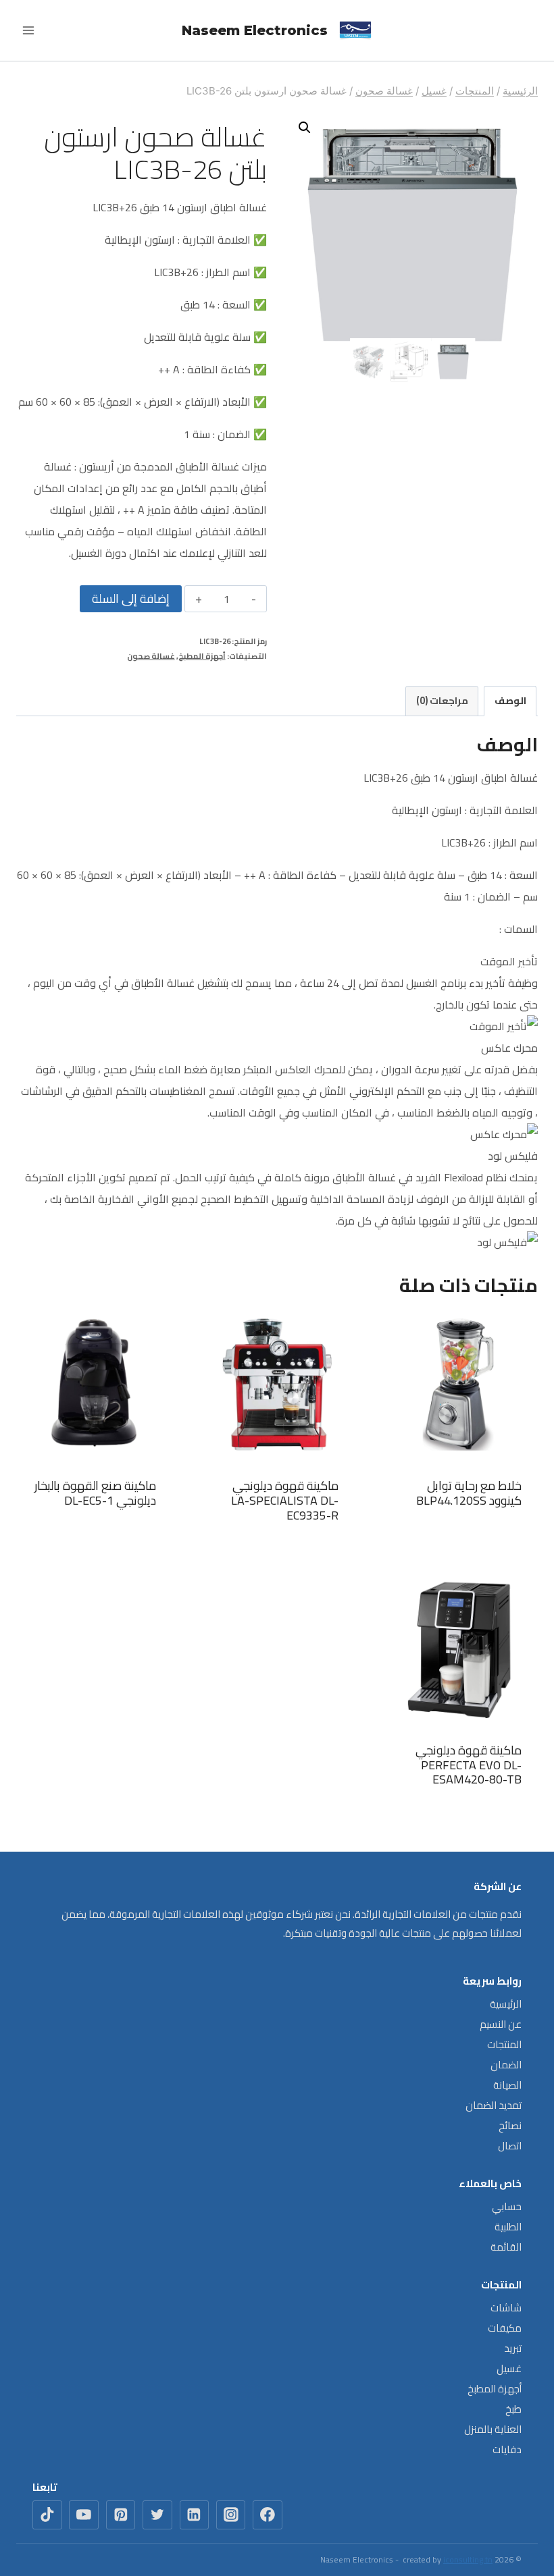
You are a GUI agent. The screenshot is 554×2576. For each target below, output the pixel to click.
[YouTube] (84, 2515)
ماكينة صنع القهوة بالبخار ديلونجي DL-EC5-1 (95, 1493)
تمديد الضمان (494, 2105)
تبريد (513, 2348)
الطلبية (508, 2227)
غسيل (509, 2368)
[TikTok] (47, 2515)
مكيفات (505, 2328)
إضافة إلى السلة (131, 598)
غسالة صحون (151, 656)
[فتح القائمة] (29, 30)
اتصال (510, 2146)
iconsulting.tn (468, 2559)
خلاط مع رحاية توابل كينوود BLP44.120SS (469, 1493)
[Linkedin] (195, 2515)
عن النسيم (501, 2024)
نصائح (510, 2125)
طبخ (513, 2409)
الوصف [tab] (510, 700)
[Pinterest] (121, 2515)
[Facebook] (268, 2515)
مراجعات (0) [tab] (442, 700)
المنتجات (504, 2044)
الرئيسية (506, 2004)
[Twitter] (157, 2515)
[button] (305, 128)
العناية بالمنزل (493, 2429)
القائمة (506, 2247)
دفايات (507, 2449)
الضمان (506, 2065)
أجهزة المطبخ (202, 656)
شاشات (506, 2308)
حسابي (507, 2206)
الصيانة (507, 2085)
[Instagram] (231, 2515)
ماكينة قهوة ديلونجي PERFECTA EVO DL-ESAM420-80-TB (469, 1765)
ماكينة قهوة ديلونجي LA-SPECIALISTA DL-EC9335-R (285, 1500)
